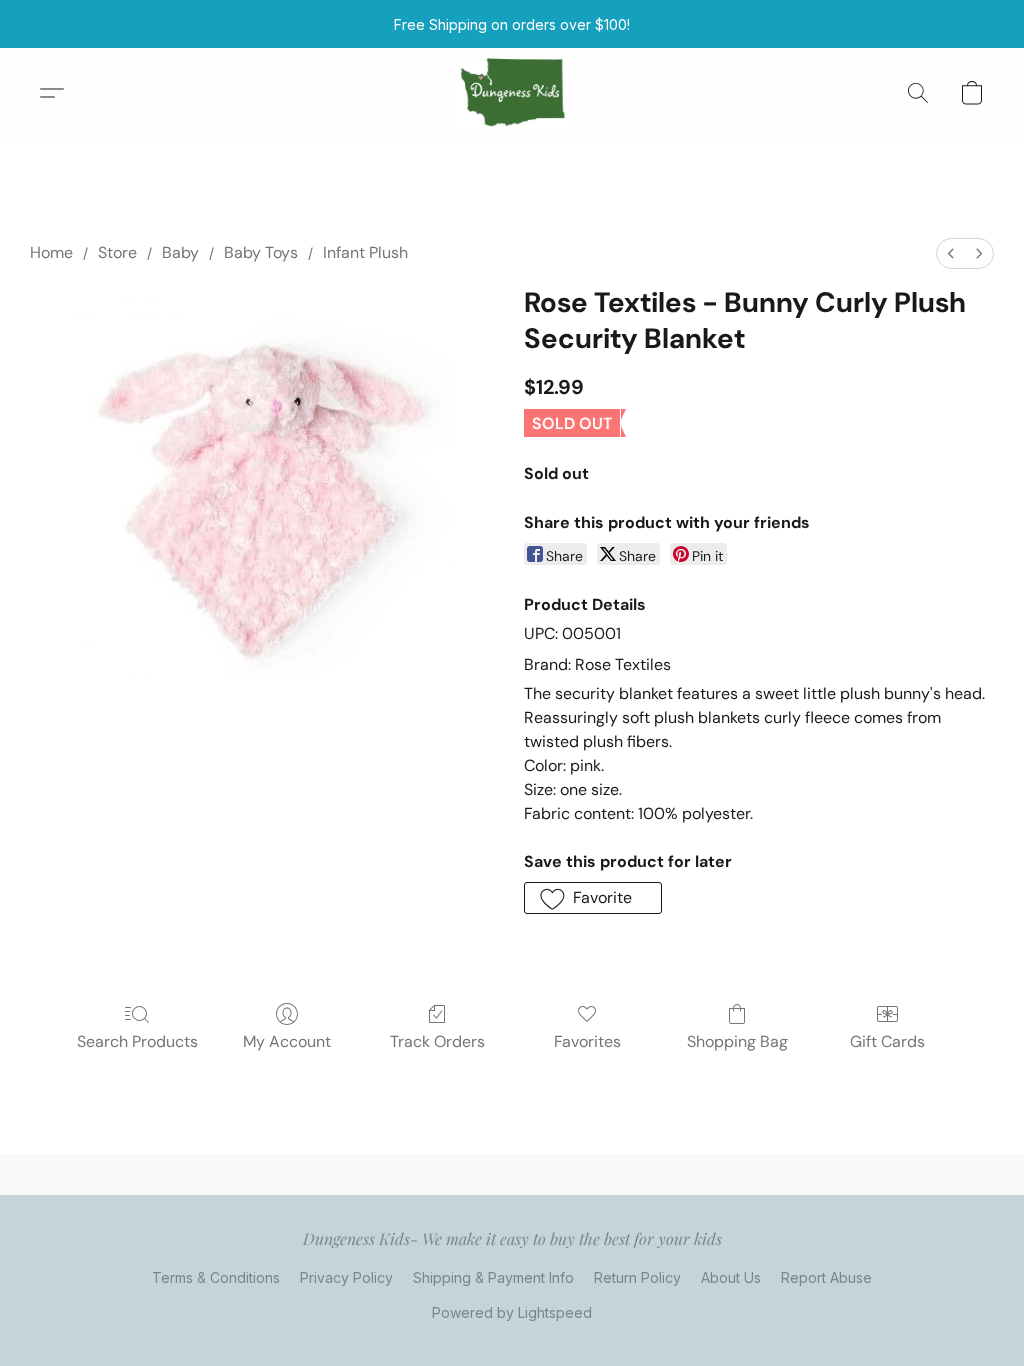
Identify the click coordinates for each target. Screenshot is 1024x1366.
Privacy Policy (346, 1277)
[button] (512, 93)
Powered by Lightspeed (512, 1312)
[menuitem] (951, 253)
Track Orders (437, 1041)
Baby (180, 252)
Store (117, 252)
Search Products (137, 1041)
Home (51, 252)
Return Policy (637, 1277)
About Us (731, 1277)
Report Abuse (826, 1277)
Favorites (587, 1041)
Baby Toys (261, 252)
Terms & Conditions (216, 1277)
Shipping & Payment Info (493, 1277)
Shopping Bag (737, 1041)
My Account (287, 1041)
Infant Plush (365, 252)
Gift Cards (887, 1041)
